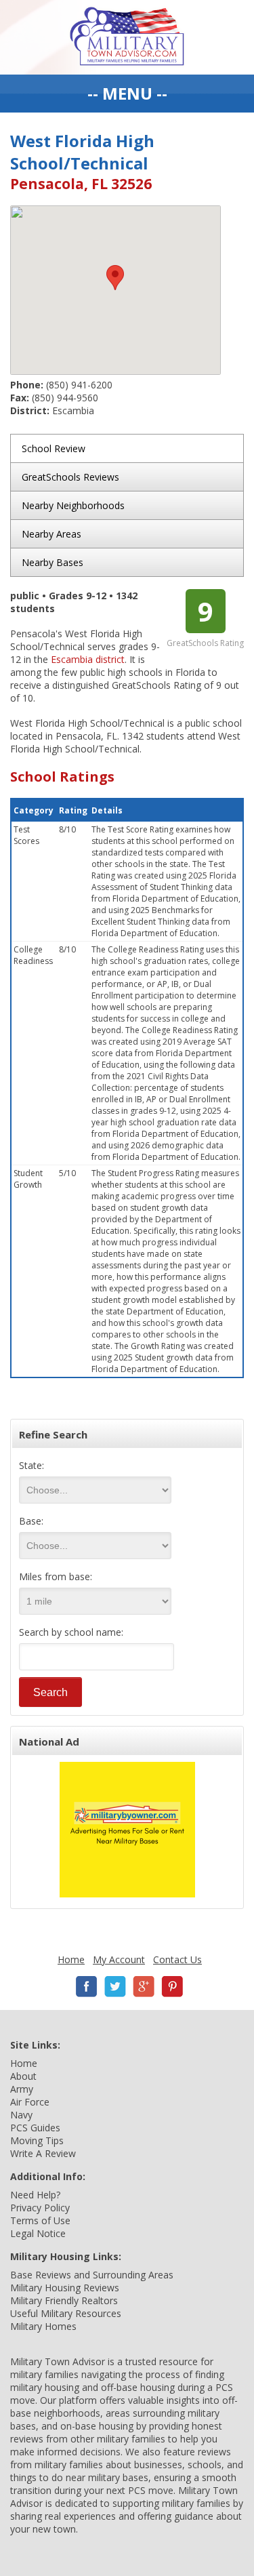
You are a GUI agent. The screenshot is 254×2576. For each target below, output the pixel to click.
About (23, 2076)
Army (22, 2089)
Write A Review (43, 2153)
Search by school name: (71, 1632)
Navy (21, 2115)
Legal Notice (38, 2233)
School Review (54, 448)
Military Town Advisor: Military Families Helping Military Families (127, 37)
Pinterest (172, 1987)
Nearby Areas (51, 534)
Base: (31, 1521)
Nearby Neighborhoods (73, 505)
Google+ (144, 1987)
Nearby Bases (52, 562)
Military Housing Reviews (65, 2288)
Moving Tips (37, 2140)
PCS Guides (35, 2128)
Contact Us (177, 1959)
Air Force (30, 2102)
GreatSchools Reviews (70, 477)
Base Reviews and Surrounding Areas (92, 2275)
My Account (119, 1959)
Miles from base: (56, 1576)
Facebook (87, 1987)
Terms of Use (40, 2220)
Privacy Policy (40, 2208)
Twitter (115, 1987)
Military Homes (43, 2326)
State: (31, 1465)
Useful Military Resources (66, 2313)
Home (71, 1959)
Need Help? (35, 2195)
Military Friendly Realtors (64, 2300)
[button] (115, 278)
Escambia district (88, 659)
